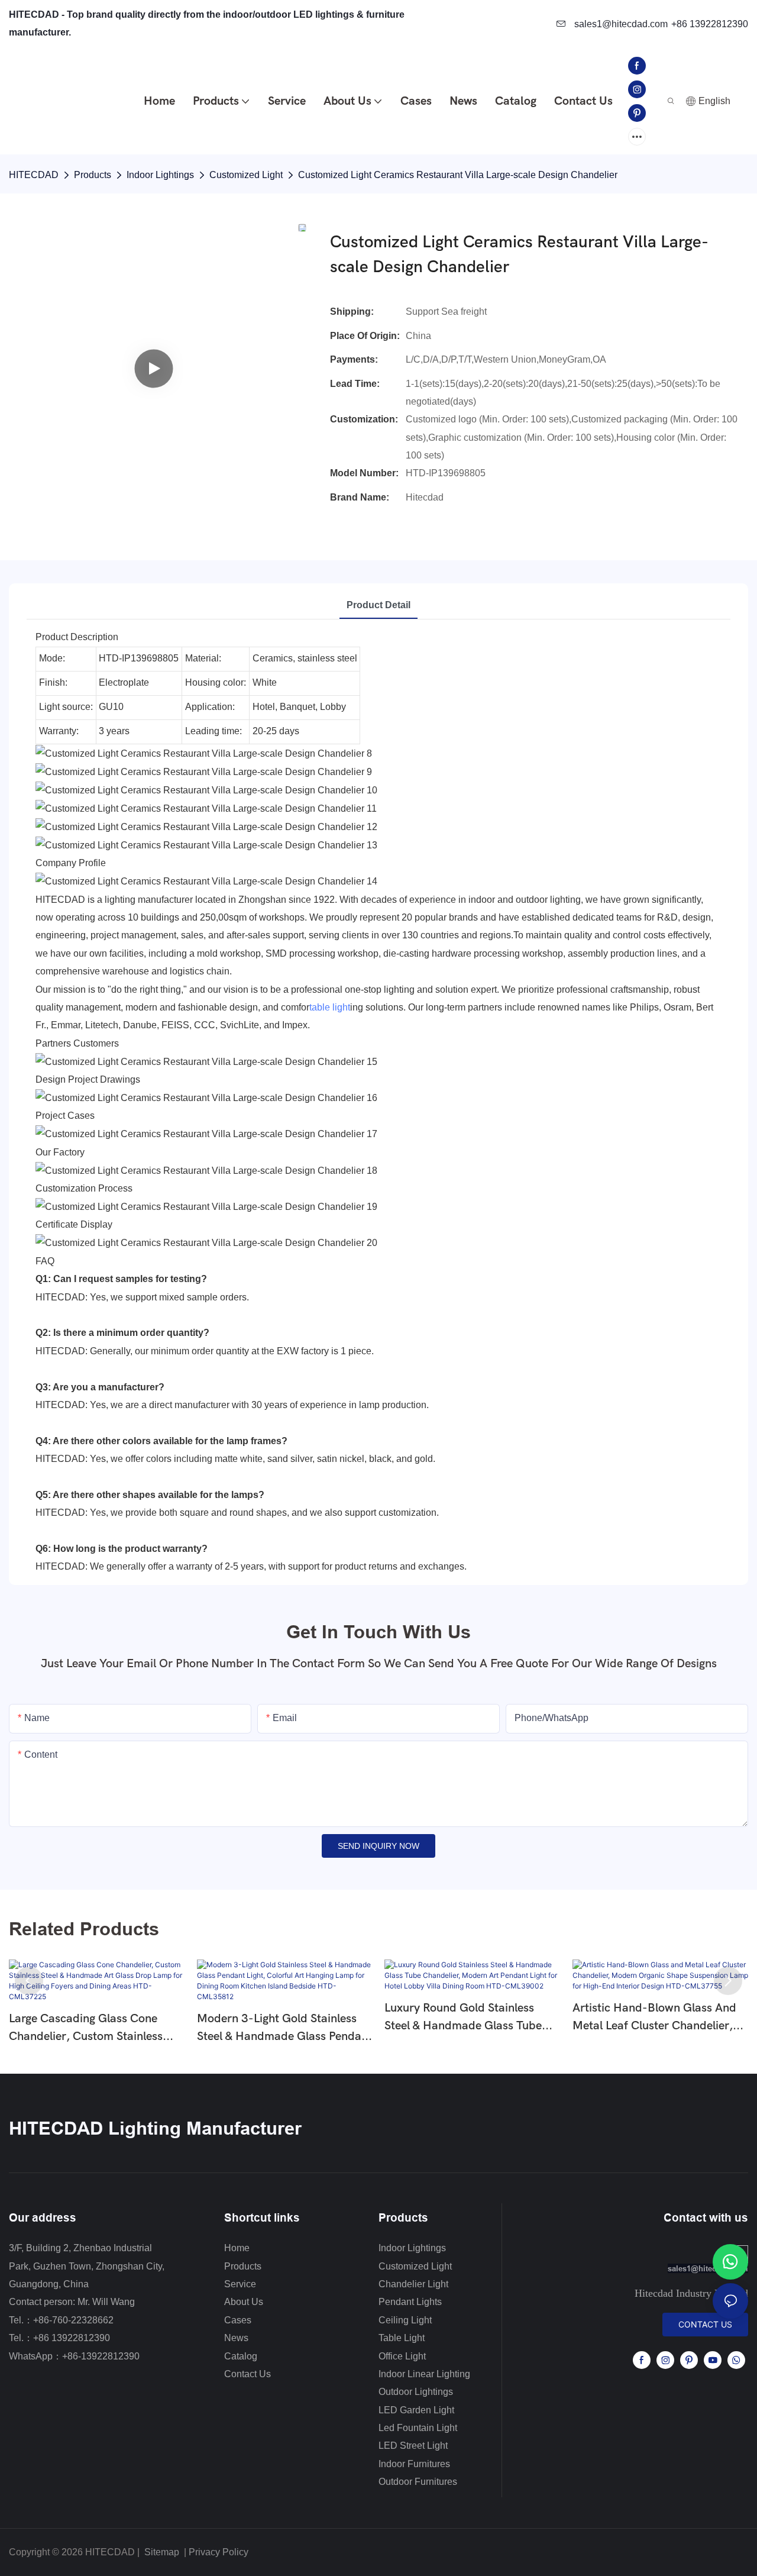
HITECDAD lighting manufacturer (155, 2128)
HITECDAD (34, 175)
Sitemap (161, 2552)
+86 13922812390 (710, 24)
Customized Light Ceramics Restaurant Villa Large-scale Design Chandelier (458, 175)
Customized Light (246, 175)
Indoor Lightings (160, 175)
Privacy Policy (219, 2552)
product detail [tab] (378, 605)
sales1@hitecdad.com (620, 24)
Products (93, 175)
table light (330, 1007)
